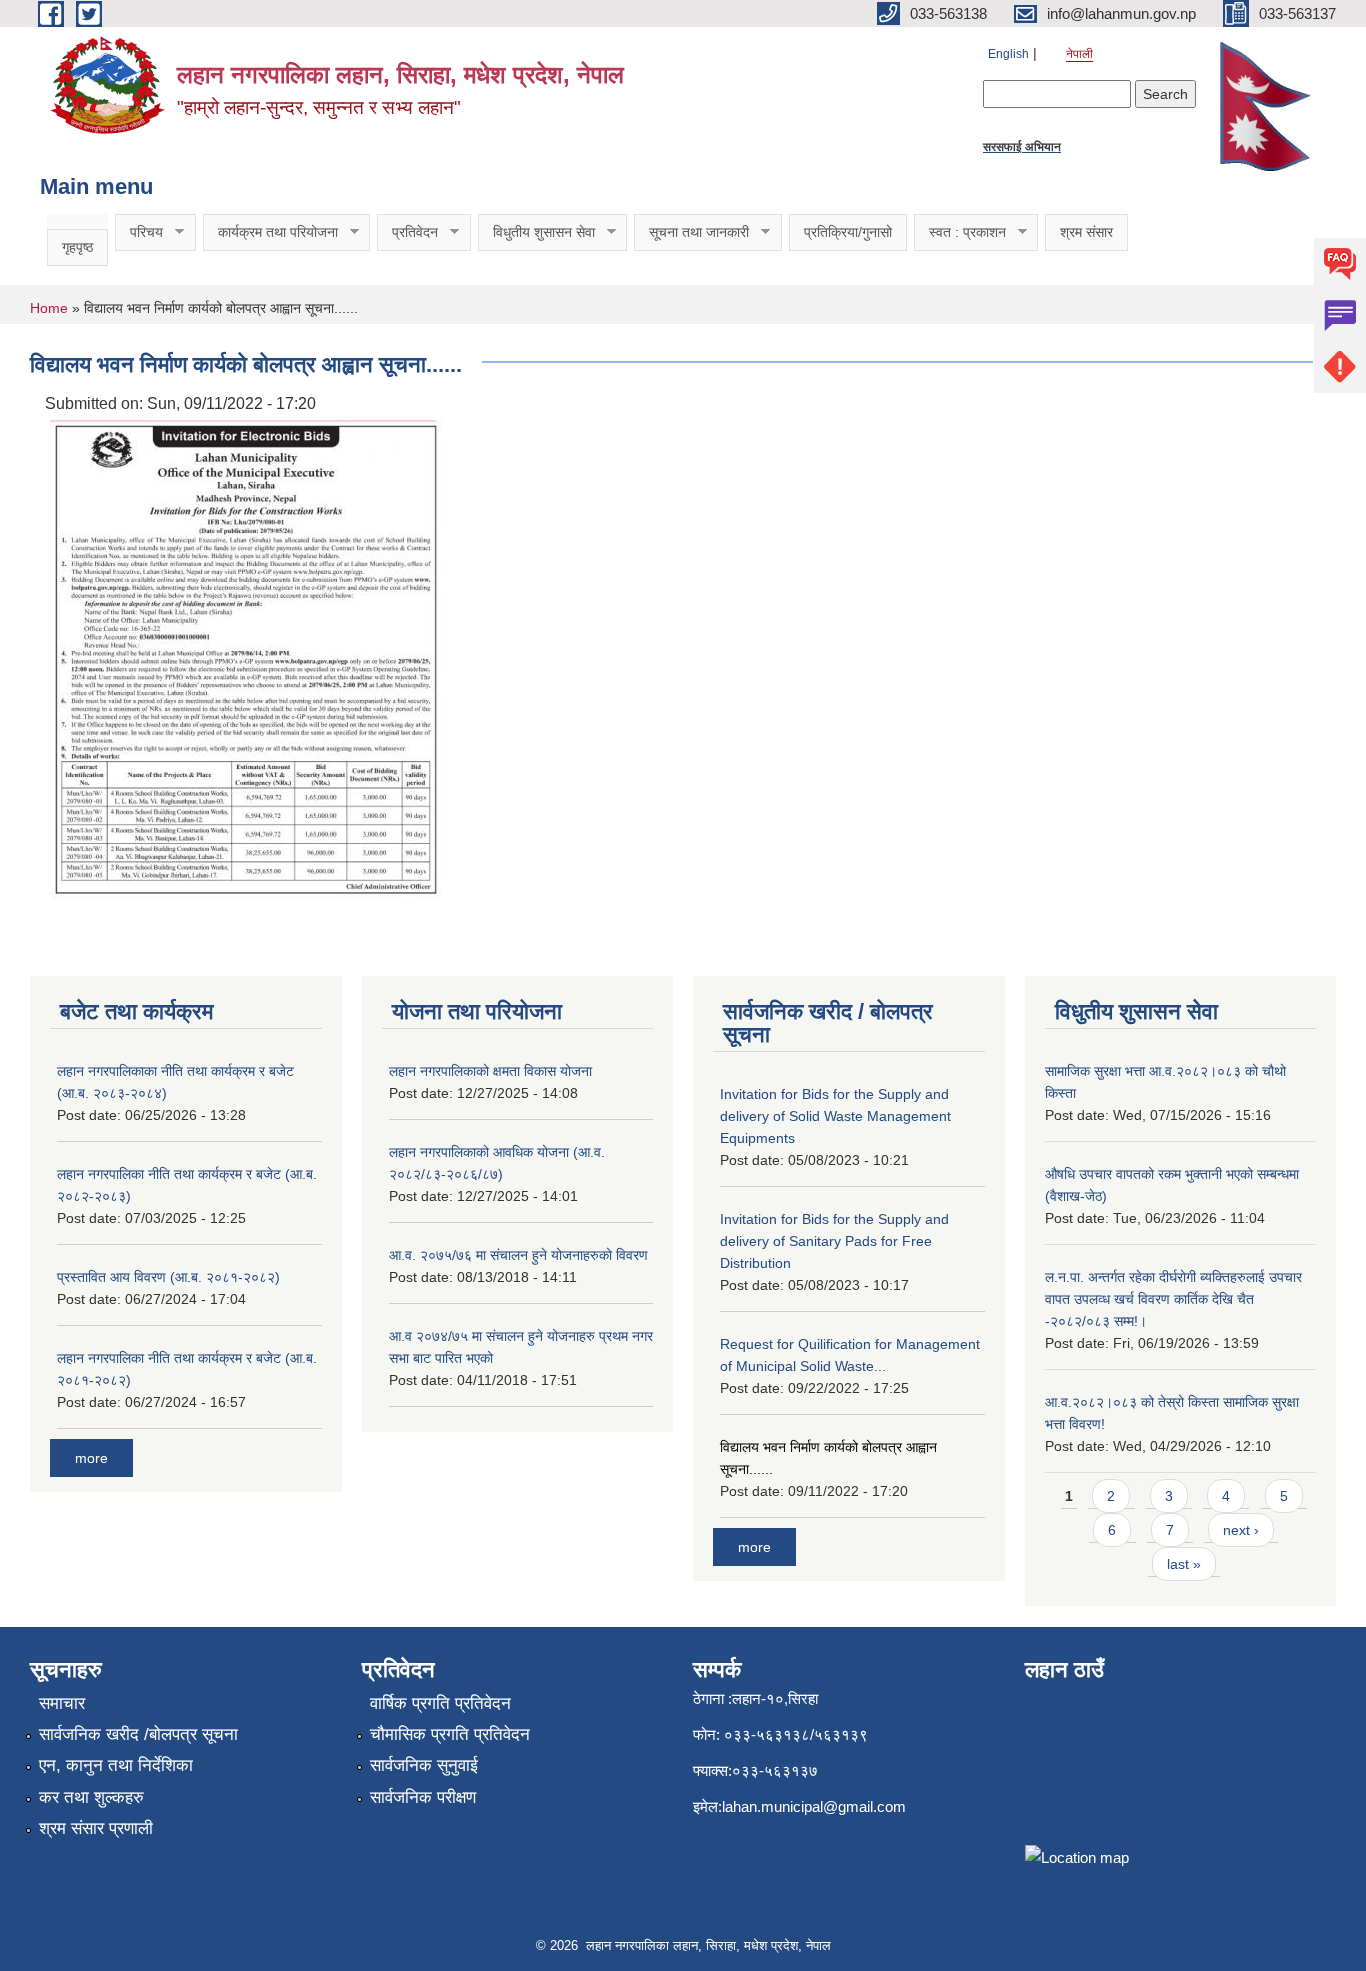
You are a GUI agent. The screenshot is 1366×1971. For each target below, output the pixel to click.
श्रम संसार (1086, 232)
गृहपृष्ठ (77, 247)
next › (1241, 1530)
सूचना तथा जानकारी (691, 232)
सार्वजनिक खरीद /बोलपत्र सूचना (138, 1734)
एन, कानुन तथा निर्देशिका (116, 1765)
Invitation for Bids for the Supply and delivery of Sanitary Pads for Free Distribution (834, 1241)
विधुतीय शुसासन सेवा (536, 232)
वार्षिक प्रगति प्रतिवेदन (440, 1703)
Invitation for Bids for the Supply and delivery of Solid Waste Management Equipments (835, 1116)
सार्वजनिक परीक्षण (423, 1797)
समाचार (62, 1703)
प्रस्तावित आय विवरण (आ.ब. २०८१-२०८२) (168, 1277)
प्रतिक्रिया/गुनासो (848, 232)
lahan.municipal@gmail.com (814, 1806)
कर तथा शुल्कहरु (91, 1797)
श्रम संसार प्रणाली (96, 1828)
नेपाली (1079, 54)
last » (1184, 1564)
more (91, 1458)
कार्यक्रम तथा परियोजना (270, 232)
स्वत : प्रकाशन (960, 232)
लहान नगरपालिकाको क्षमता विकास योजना (490, 1071)
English (1008, 54)
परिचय (139, 232)
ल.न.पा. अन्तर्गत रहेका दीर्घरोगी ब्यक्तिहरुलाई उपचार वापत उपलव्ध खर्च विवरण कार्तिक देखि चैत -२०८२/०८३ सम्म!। (1173, 1299)
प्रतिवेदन (407, 232)
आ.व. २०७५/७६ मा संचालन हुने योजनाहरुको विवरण (518, 1255)
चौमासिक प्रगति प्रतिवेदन (450, 1734)
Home (49, 308)
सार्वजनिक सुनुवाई (424, 1765)
